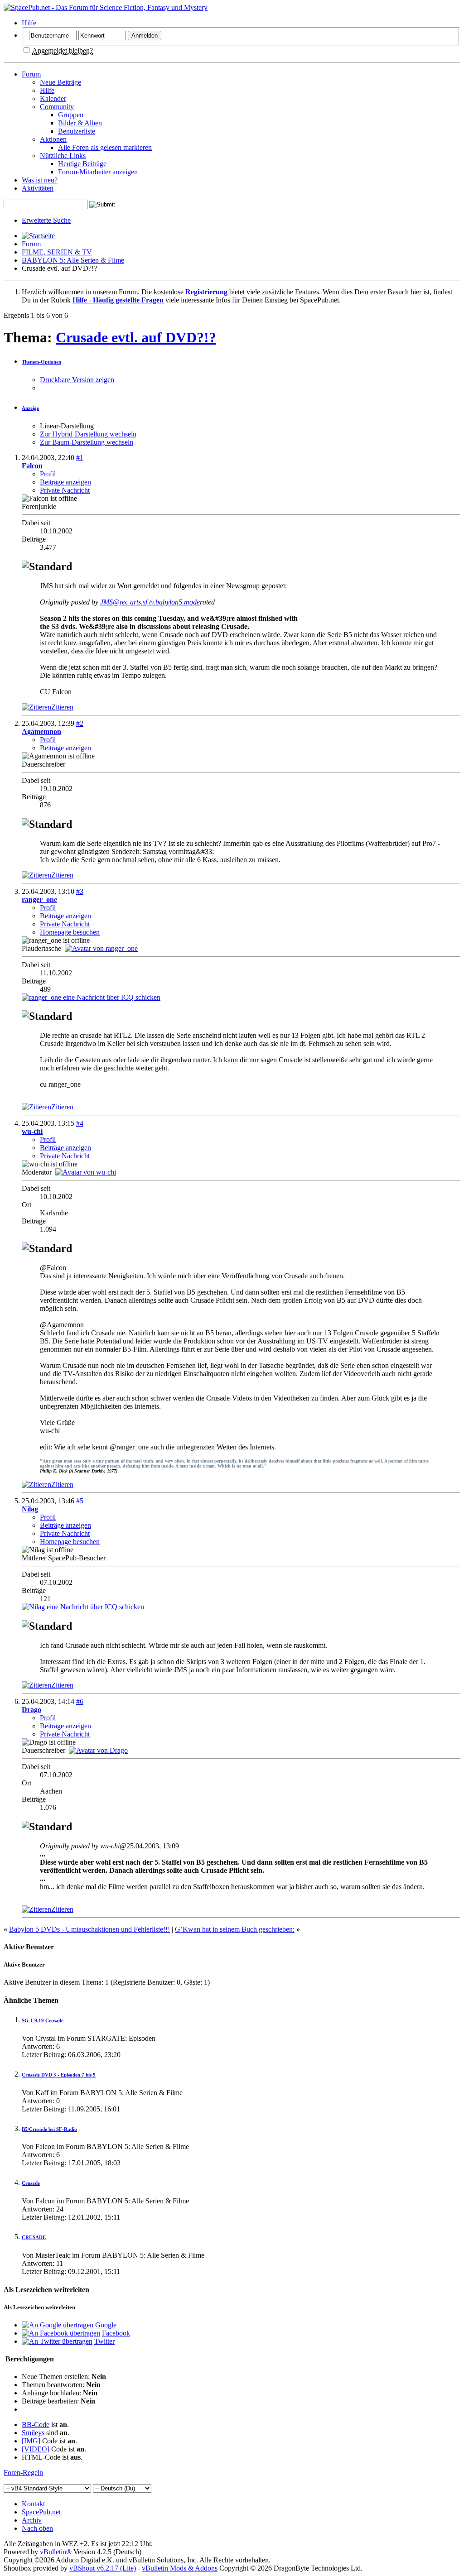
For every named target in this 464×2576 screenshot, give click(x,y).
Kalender (53, 98)
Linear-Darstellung (67, 426)
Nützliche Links (63, 156)
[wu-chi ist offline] (86, 1172)
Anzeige (30, 408)
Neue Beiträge (60, 82)
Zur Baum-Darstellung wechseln (87, 442)
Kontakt (33, 2504)
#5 (80, 1501)
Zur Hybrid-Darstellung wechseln (88, 434)
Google (106, 2325)
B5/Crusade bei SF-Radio (49, 2129)
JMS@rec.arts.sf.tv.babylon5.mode (150, 602)
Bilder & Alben (80, 123)
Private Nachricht (65, 490)
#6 (80, 1701)
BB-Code (36, 2425)
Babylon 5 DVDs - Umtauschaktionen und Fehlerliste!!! (89, 1929)
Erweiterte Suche (46, 220)
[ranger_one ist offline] (101, 948)
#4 (80, 1123)
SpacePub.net (41, 2512)
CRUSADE (34, 2237)
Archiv (32, 2520)
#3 (80, 891)
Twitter (104, 2341)
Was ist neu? (40, 180)
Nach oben (37, 2528)
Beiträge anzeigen (65, 482)
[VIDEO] (36, 2449)
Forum (31, 74)
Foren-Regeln (23, 2473)
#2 (80, 723)
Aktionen (53, 139)
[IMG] (31, 2441)
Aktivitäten (38, 188)
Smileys (33, 2433)
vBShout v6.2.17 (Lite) (103, 2568)
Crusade (31, 2183)
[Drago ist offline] (98, 1750)
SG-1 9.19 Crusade (43, 2020)
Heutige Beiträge (82, 164)
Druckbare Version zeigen (77, 380)
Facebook (116, 2333)
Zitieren (62, 707)
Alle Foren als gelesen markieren (105, 147)
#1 (80, 458)
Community (57, 107)
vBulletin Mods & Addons (180, 2568)
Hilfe (29, 23)
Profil (48, 474)
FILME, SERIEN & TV (57, 252)
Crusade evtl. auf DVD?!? (136, 337)
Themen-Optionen (41, 362)
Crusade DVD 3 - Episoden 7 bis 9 (59, 2075)
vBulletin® (56, 2552)
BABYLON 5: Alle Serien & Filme (73, 260)
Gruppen (71, 115)
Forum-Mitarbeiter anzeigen (98, 172)
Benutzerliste (77, 131)
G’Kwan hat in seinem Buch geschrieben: (235, 1929)
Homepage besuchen (70, 932)
